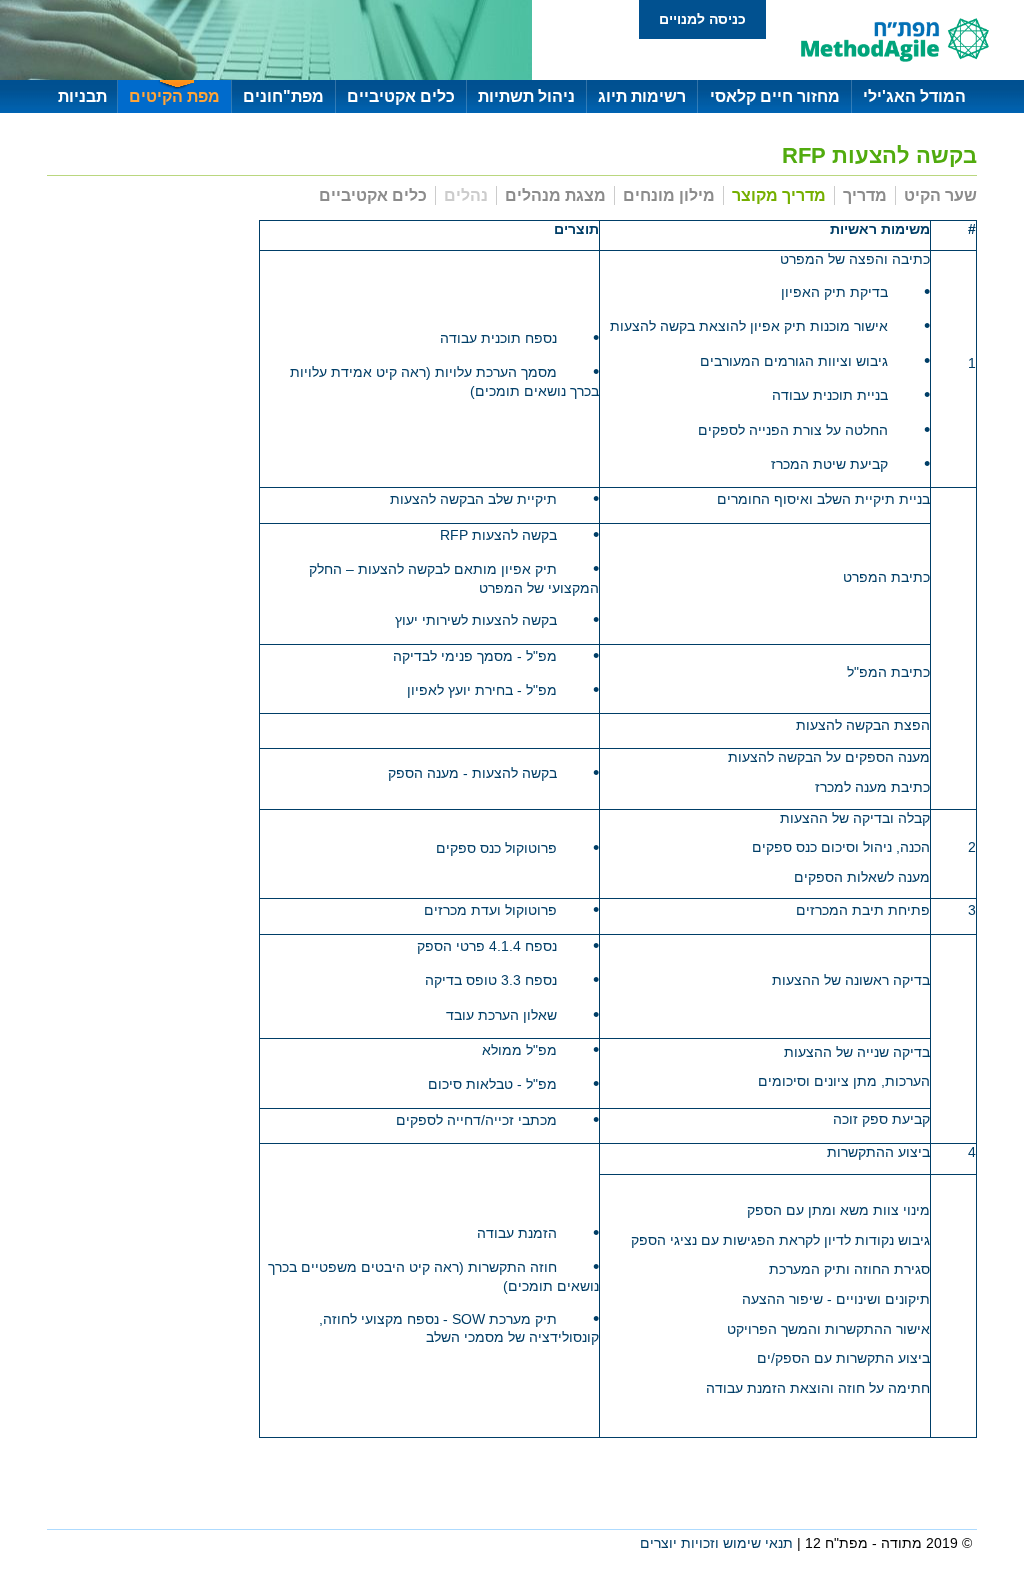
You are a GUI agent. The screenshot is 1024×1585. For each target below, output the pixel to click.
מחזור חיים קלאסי (775, 96)
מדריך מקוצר (779, 195)
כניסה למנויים (702, 19)
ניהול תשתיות (526, 96)
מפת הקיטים (174, 96)
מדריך (865, 195)
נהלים (466, 195)
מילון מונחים (669, 195)
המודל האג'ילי (914, 96)
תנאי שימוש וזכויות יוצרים (716, 1543)
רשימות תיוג (642, 96)
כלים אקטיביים (401, 96)
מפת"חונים (283, 96)
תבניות (82, 96)
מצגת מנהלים (555, 195)
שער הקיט (940, 195)
